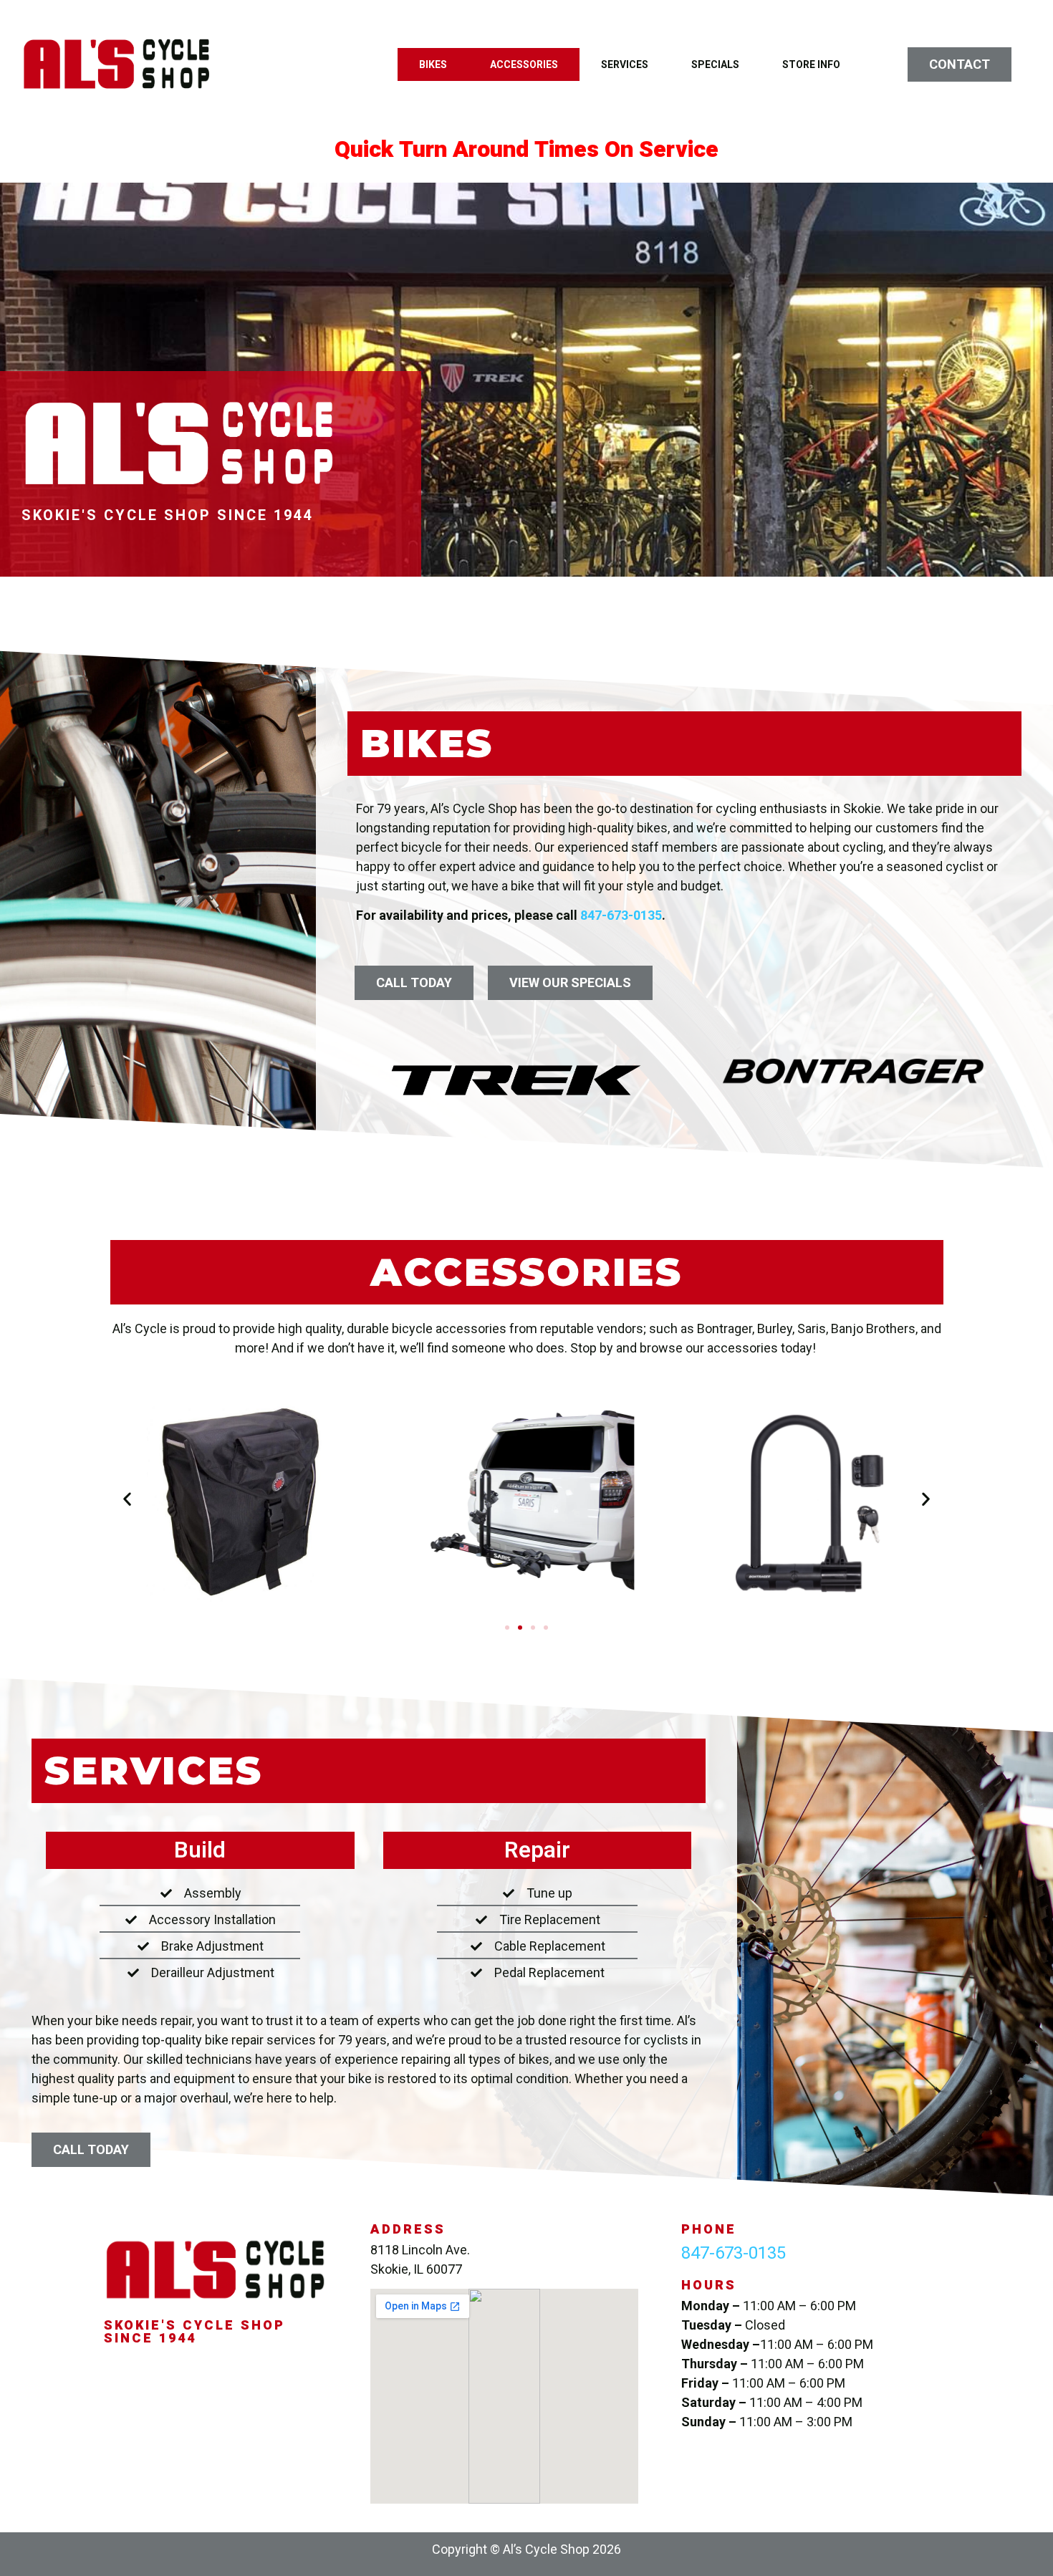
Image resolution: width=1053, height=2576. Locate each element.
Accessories (524, 64)
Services (625, 64)
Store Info (811, 64)
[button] (127, 1499)
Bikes (433, 64)
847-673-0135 (621, 915)
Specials (715, 64)
